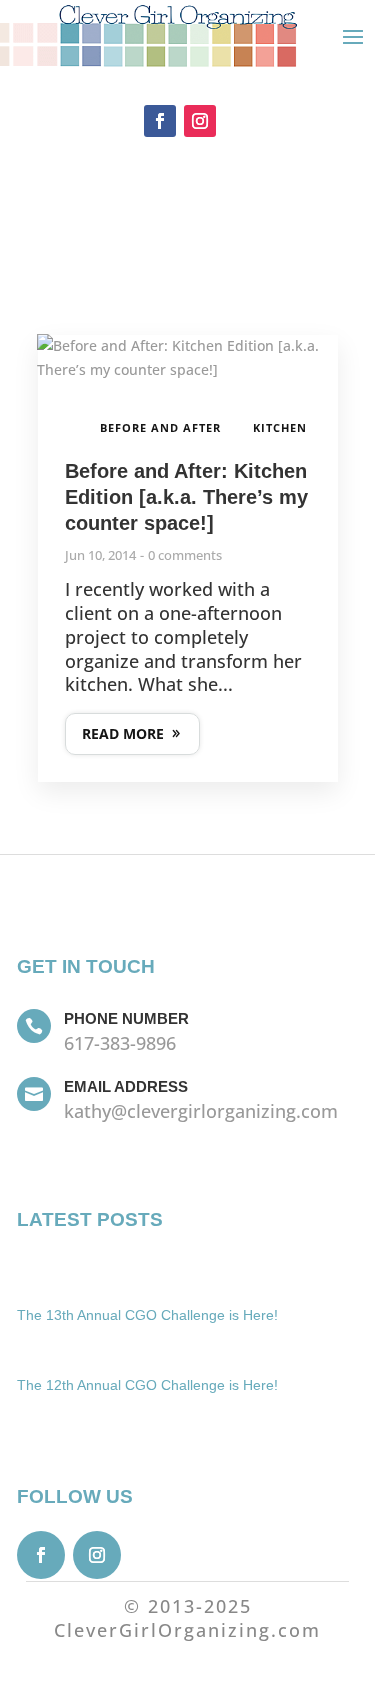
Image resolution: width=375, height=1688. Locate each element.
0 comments (185, 555)
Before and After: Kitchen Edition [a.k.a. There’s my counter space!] (186, 497)
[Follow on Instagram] (200, 121)
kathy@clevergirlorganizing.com (201, 1111)
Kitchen (280, 427)
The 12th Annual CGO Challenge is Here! (147, 1385)
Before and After (160, 427)
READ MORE (123, 733)
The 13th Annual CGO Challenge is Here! (147, 1315)
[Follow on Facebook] (160, 121)
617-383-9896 (120, 1043)
